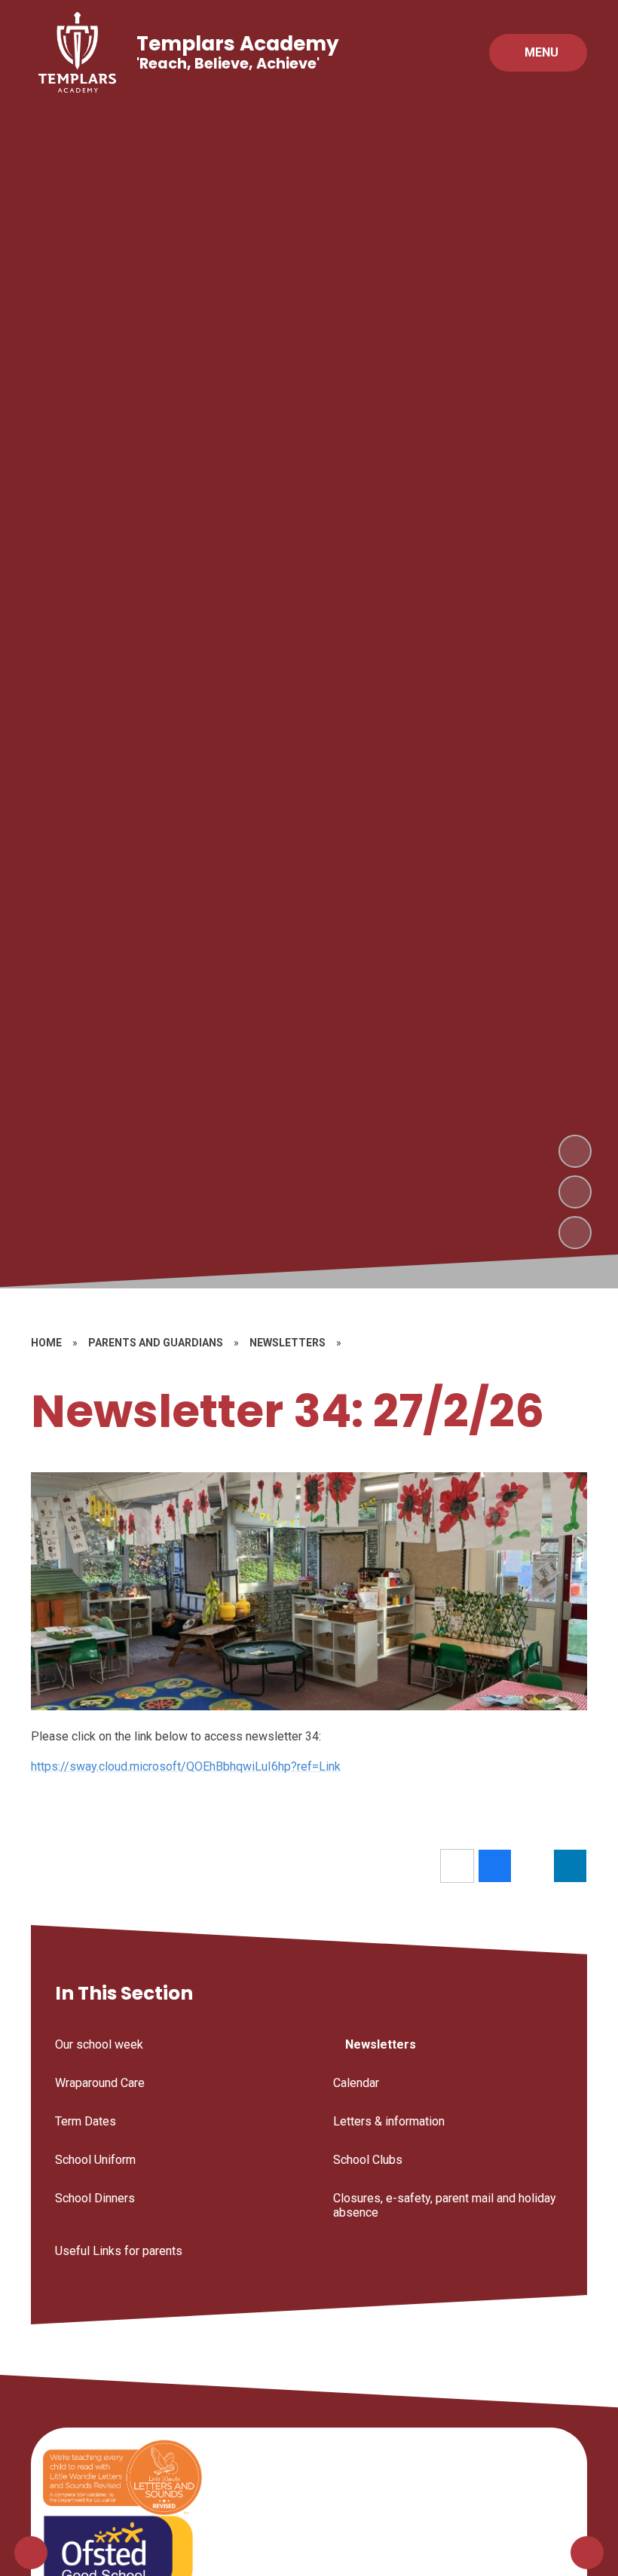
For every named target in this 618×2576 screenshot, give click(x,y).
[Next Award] (587, 2553)
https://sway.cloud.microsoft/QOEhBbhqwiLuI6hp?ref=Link (186, 1766)
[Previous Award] (31, 2553)
